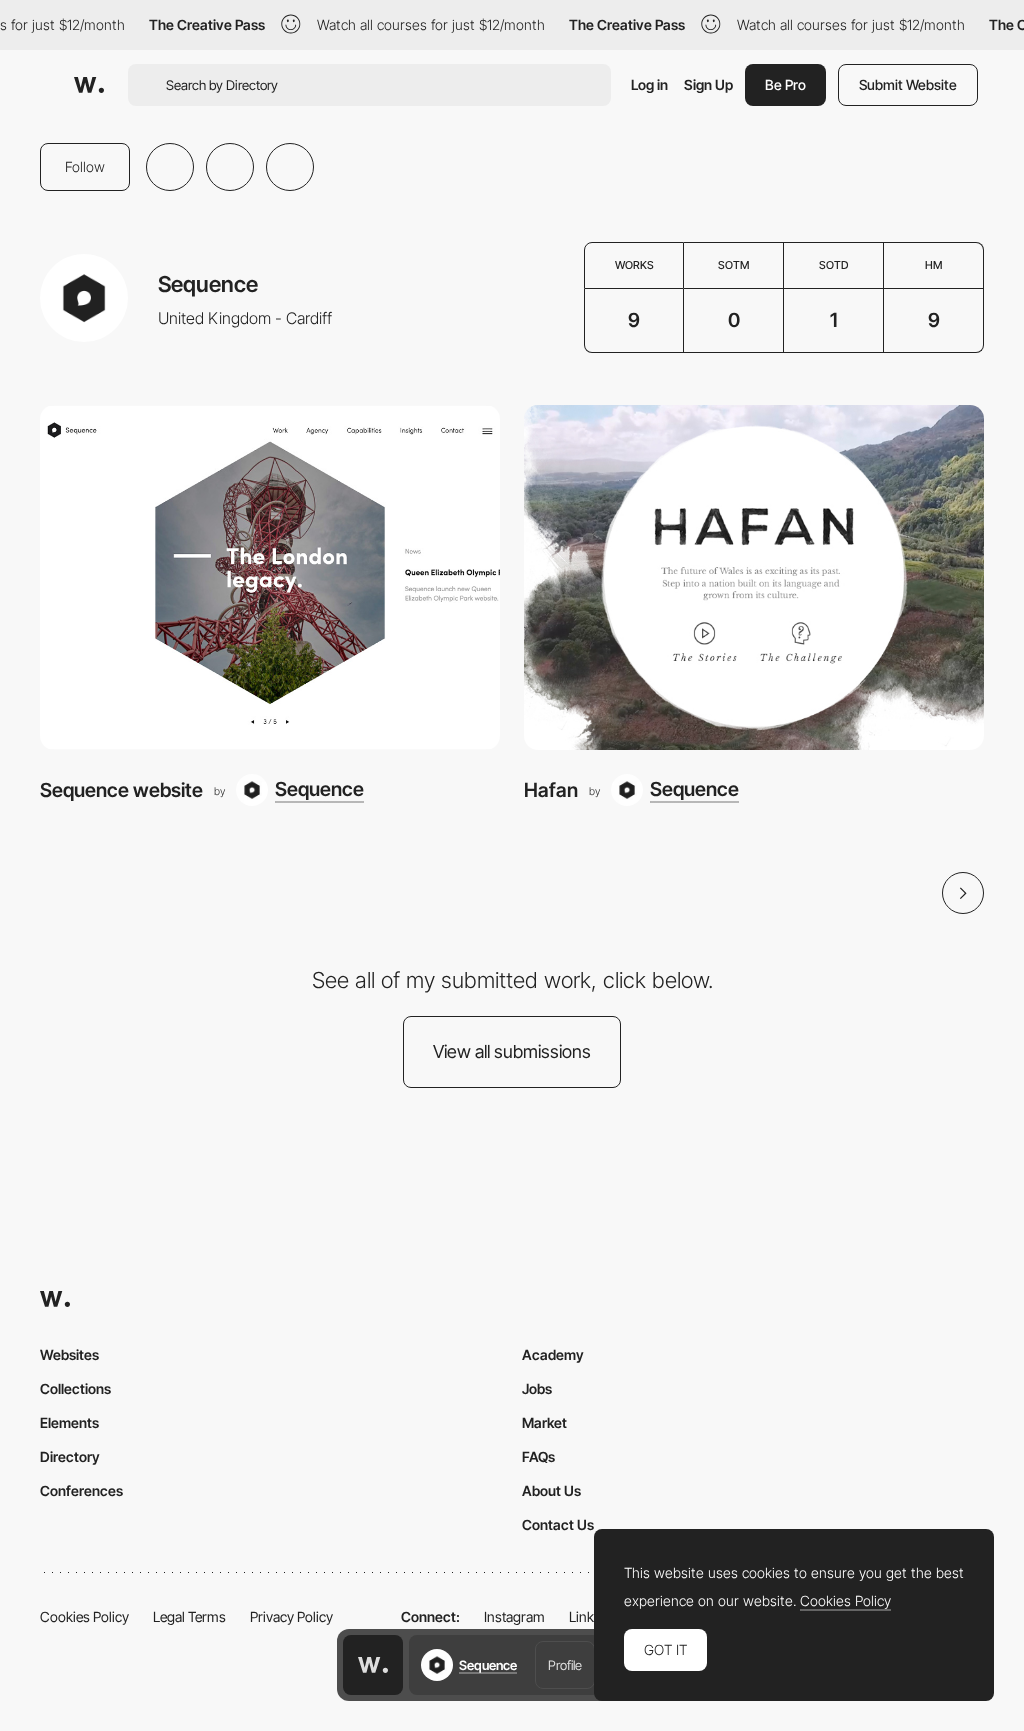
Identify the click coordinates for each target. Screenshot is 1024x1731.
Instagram (514, 1616)
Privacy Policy (291, 1616)
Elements (69, 1422)
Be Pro (785, 84)
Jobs (537, 1388)
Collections (75, 1388)
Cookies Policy (84, 1616)
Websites (69, 1354)
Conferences (81, 1490)
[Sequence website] (270, 577)
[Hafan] (754, 577)
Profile (565, 1665)
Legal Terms (189, 1616)
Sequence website (121, 790)
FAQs (538, 1456)
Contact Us (558, 1524)
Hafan (551, 790)
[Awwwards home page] (373, 1665)
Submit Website (908, 84)
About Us (551, 1490)
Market (544, 1422)
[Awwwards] (89, 85)
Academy (553, 1354)
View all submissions (512, 1051)
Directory (70, 1456)
